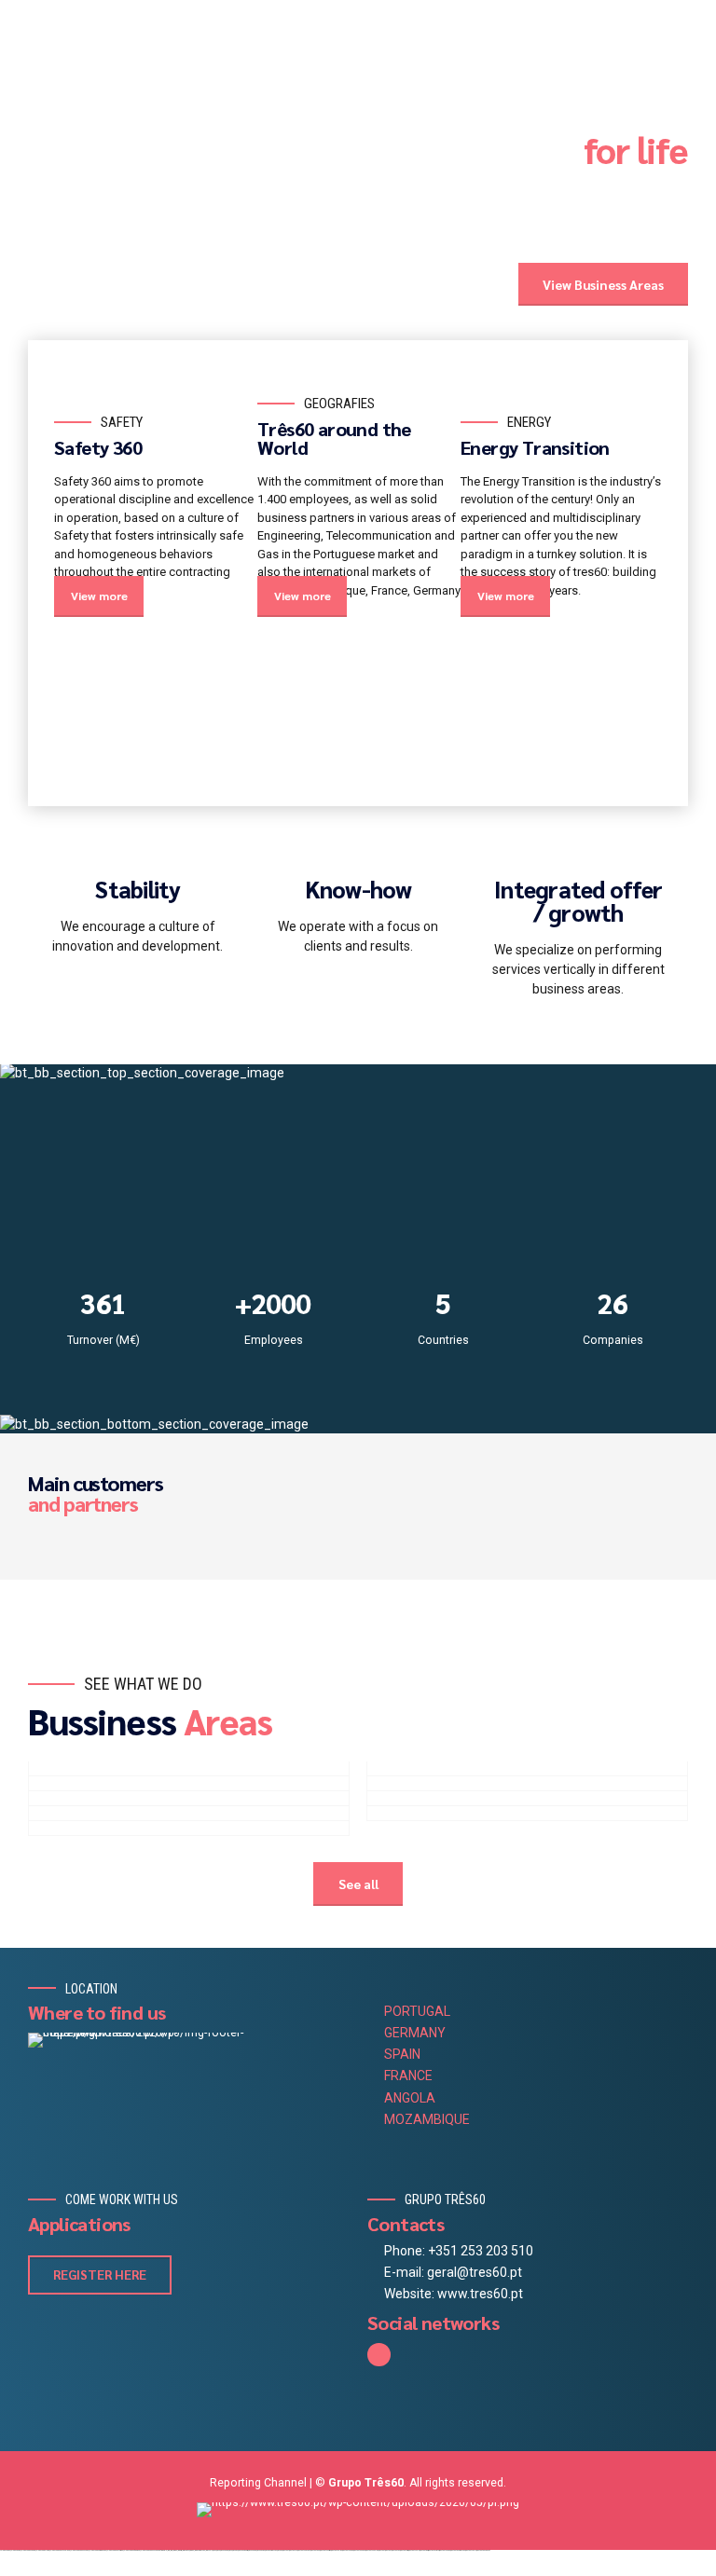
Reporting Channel (258, 2483)
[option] (156, 499)
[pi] (358, 2510)
